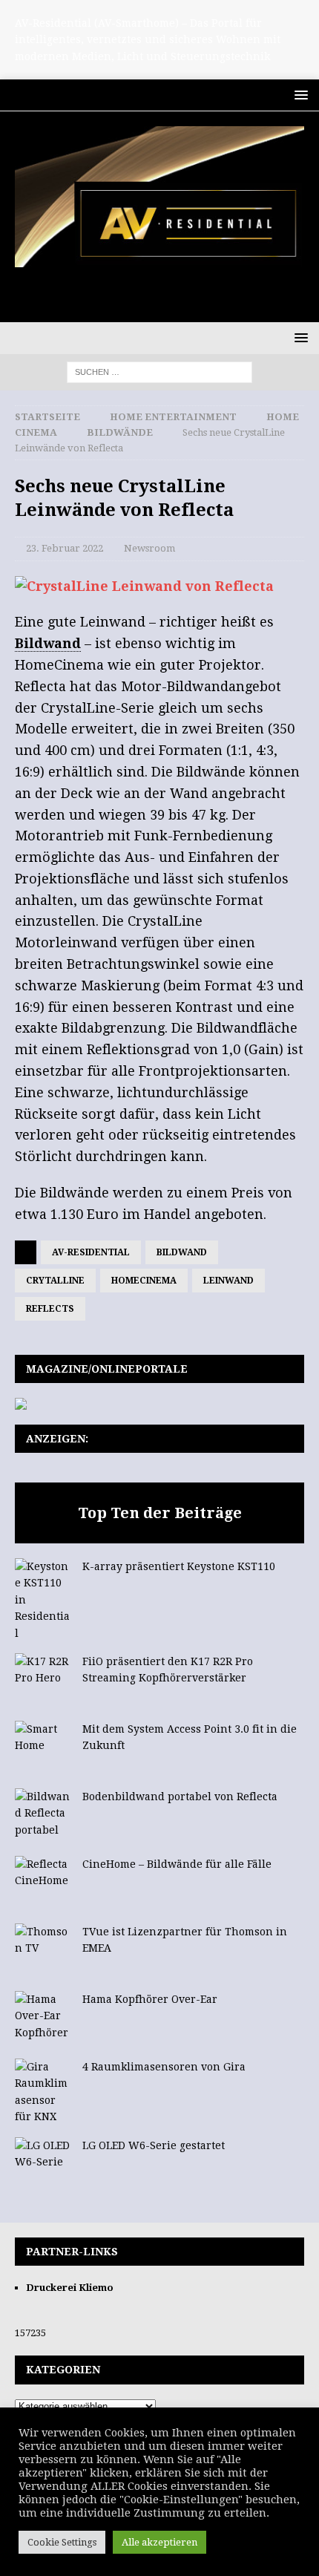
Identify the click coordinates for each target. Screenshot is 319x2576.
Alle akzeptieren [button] (159, 2542)
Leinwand (228, 1281)
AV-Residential (91, 1252)
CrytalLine (55, 1281)
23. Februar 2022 (65, 548)
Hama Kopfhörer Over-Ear (150, 1999)
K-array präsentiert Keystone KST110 (179, 1566)
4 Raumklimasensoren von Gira (164, 2067)
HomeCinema (144, 1281)
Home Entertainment (173, 417)
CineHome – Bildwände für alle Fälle (177, 1864)
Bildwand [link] (48, 643)
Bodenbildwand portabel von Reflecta (180, 1797)
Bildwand (182, 1252)
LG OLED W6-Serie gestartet (154, 2145)
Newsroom (149, 548)
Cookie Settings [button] (62, 2542)
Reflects (50, 1309)
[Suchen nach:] (159, 371)
